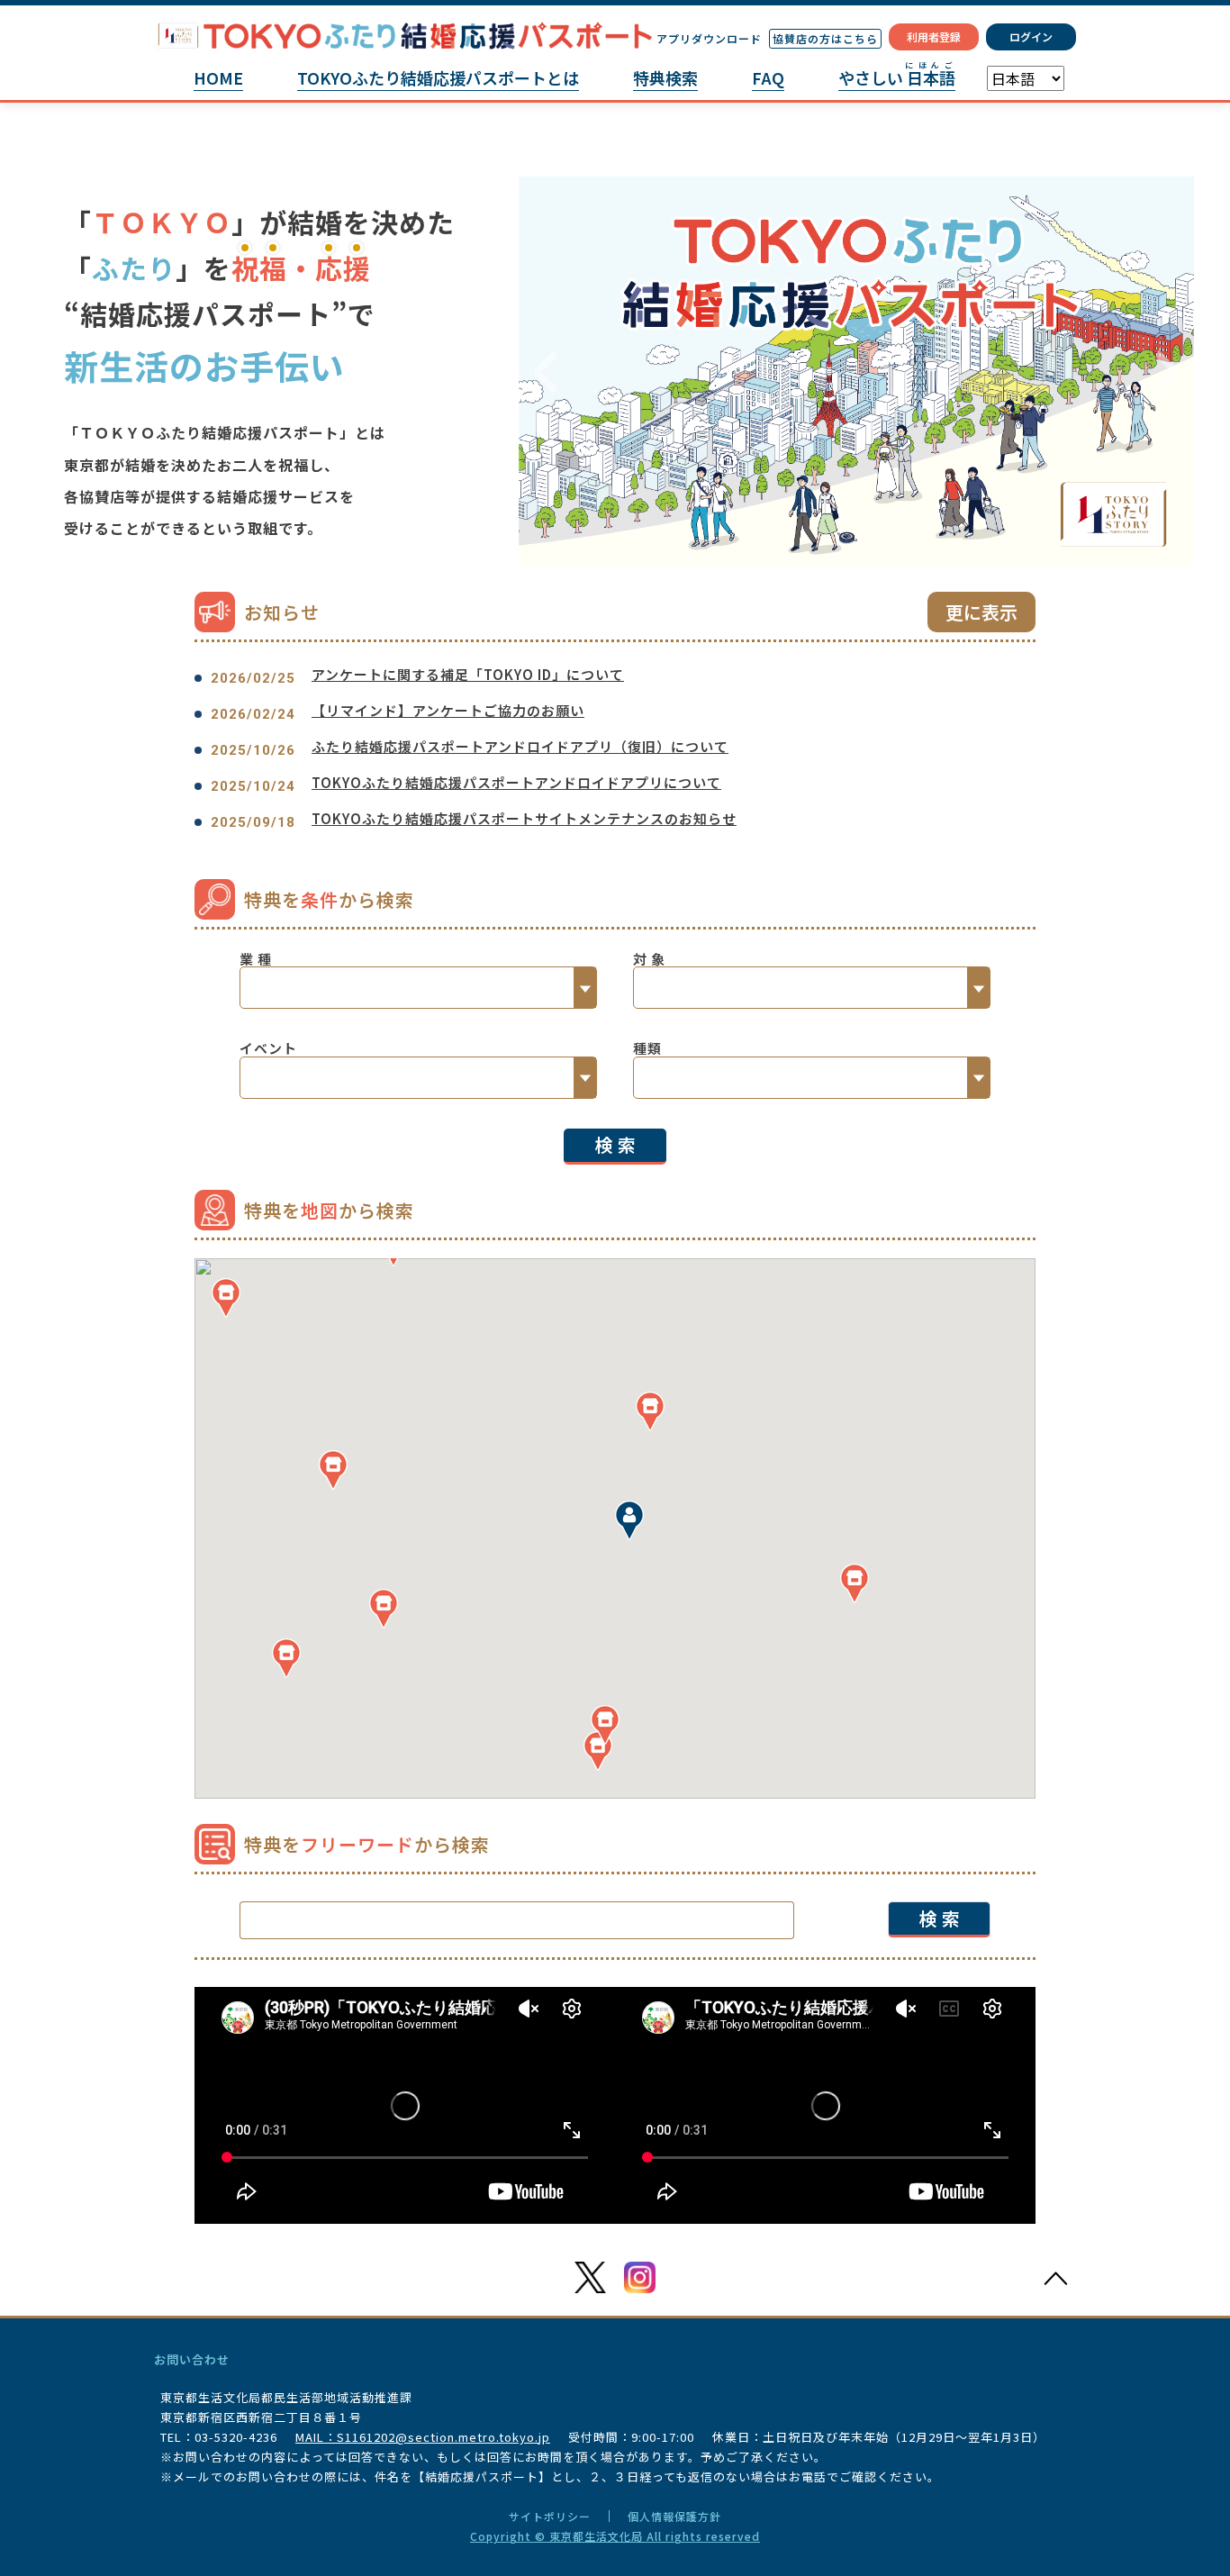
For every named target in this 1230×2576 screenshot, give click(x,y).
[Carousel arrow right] (1167, 372)
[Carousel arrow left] (546, 372)
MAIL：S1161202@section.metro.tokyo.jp (423, 2437)
